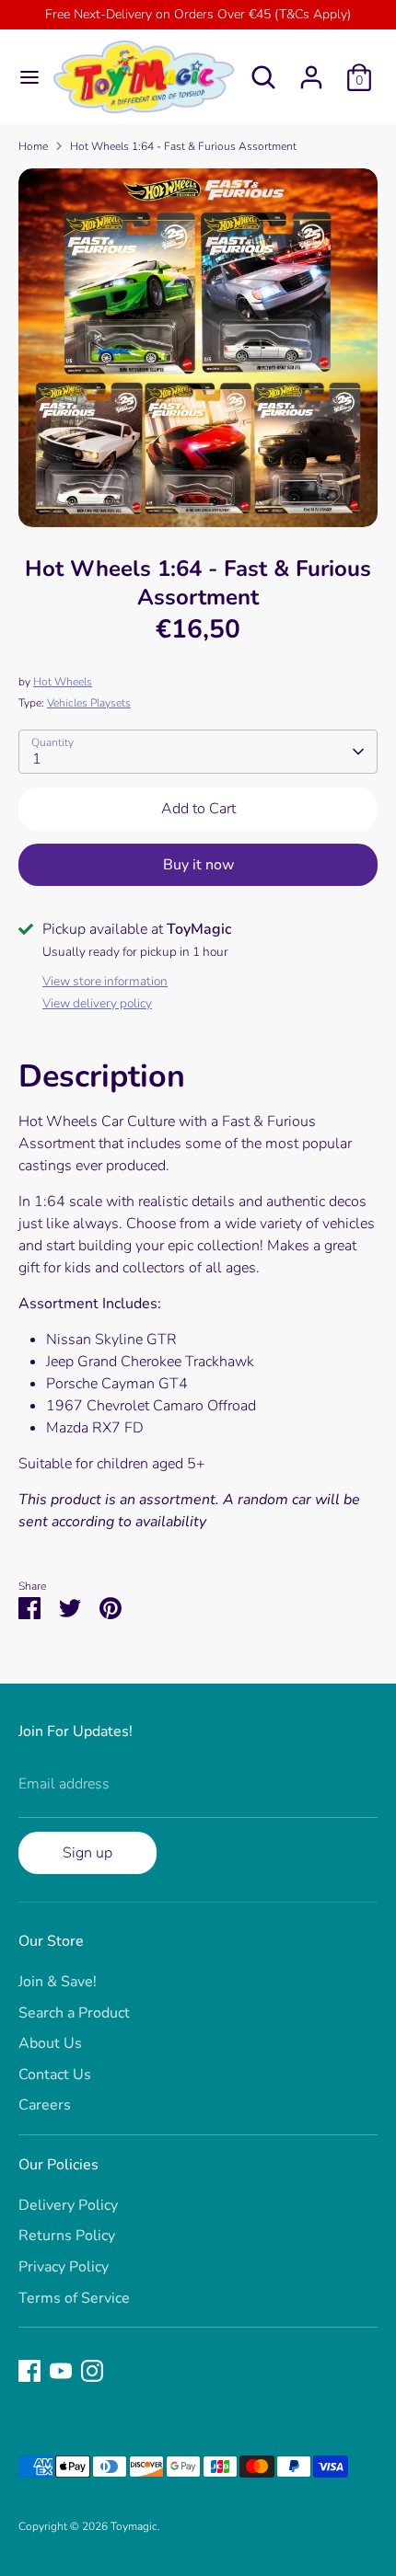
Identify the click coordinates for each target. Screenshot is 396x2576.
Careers (45, 2105)
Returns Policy (67, 2236)
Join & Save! (58, 1982)
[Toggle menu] (23, 77)
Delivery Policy (68, 2205)
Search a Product (74, 2013)
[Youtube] (61, 2371)
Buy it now (198, 865)
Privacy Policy (64, 2267)
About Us (50, 2043)
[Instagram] (92, 2371)
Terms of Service (74, 2298)
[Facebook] (29, 2371)
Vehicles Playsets (89, 703)
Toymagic (134, 2526)
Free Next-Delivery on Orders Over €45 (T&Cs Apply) (198, 14)
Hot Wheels (63, 682)
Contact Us (55, 2075)
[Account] (311, 70)
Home (33, 146)
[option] (198, 348)
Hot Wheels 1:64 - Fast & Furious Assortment (183, 146)
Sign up (87, 1853)
